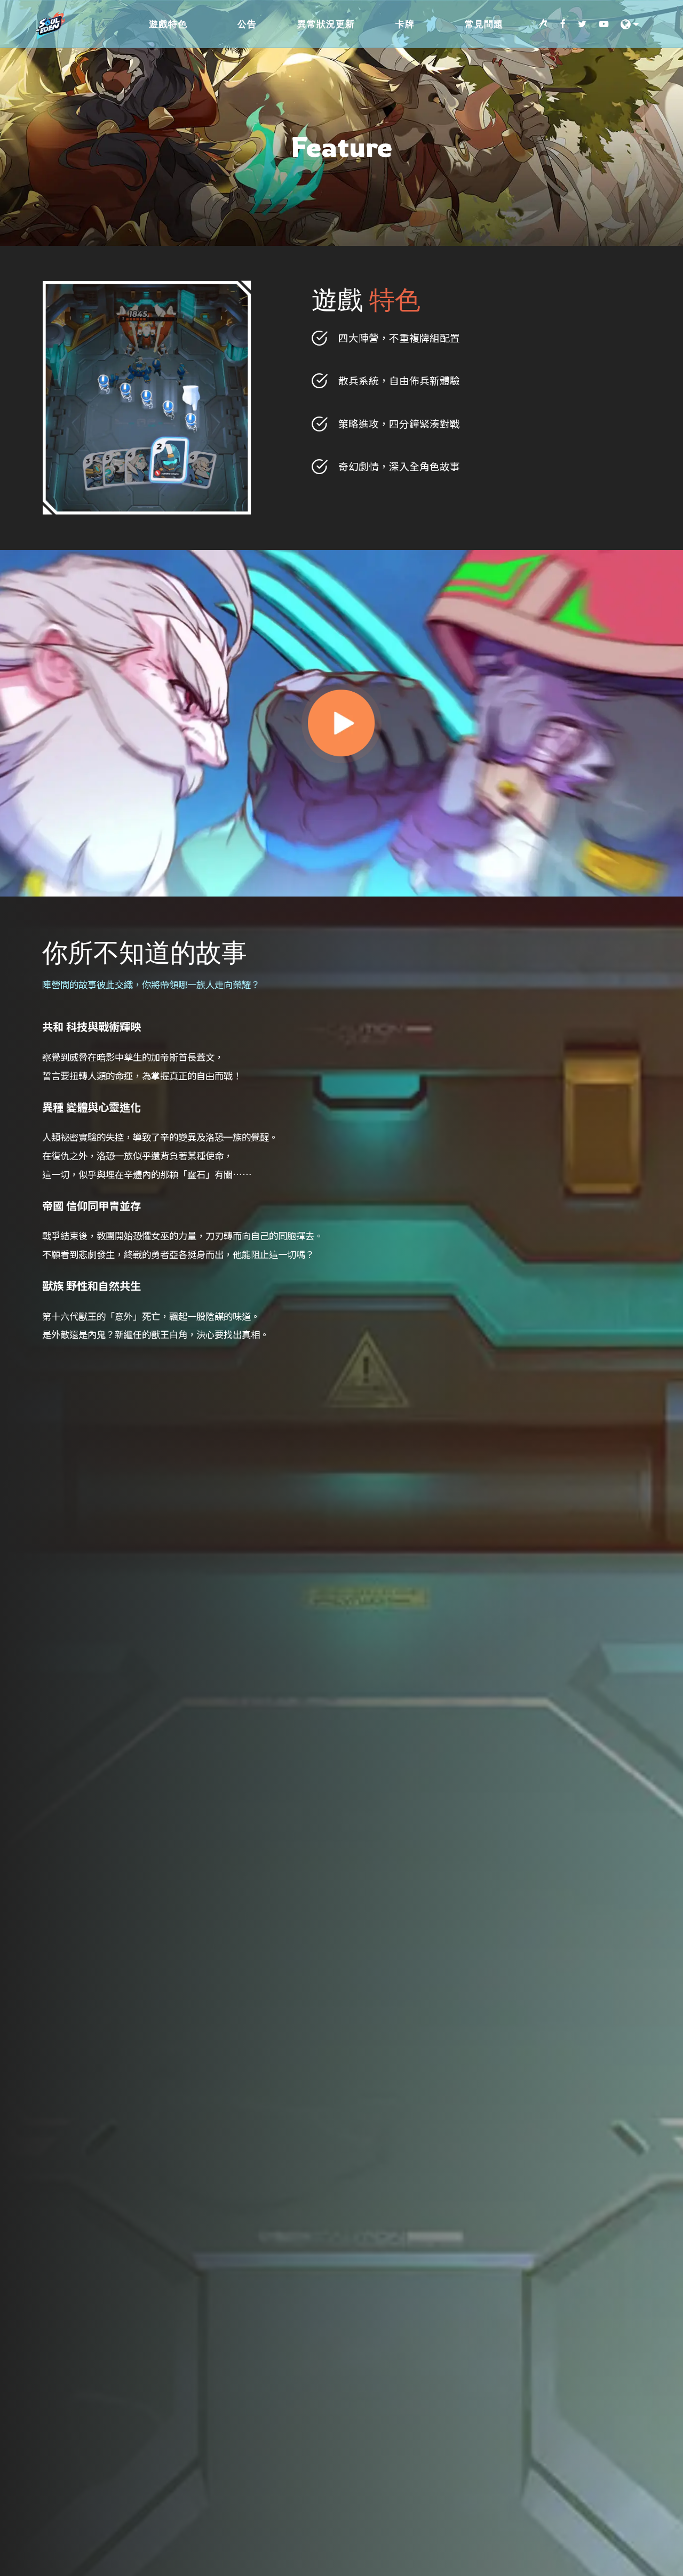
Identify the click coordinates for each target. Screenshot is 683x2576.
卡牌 (405, 24)
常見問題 (484, 24)
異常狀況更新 (326, 24)
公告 (247, 24)
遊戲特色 (168, 24)
